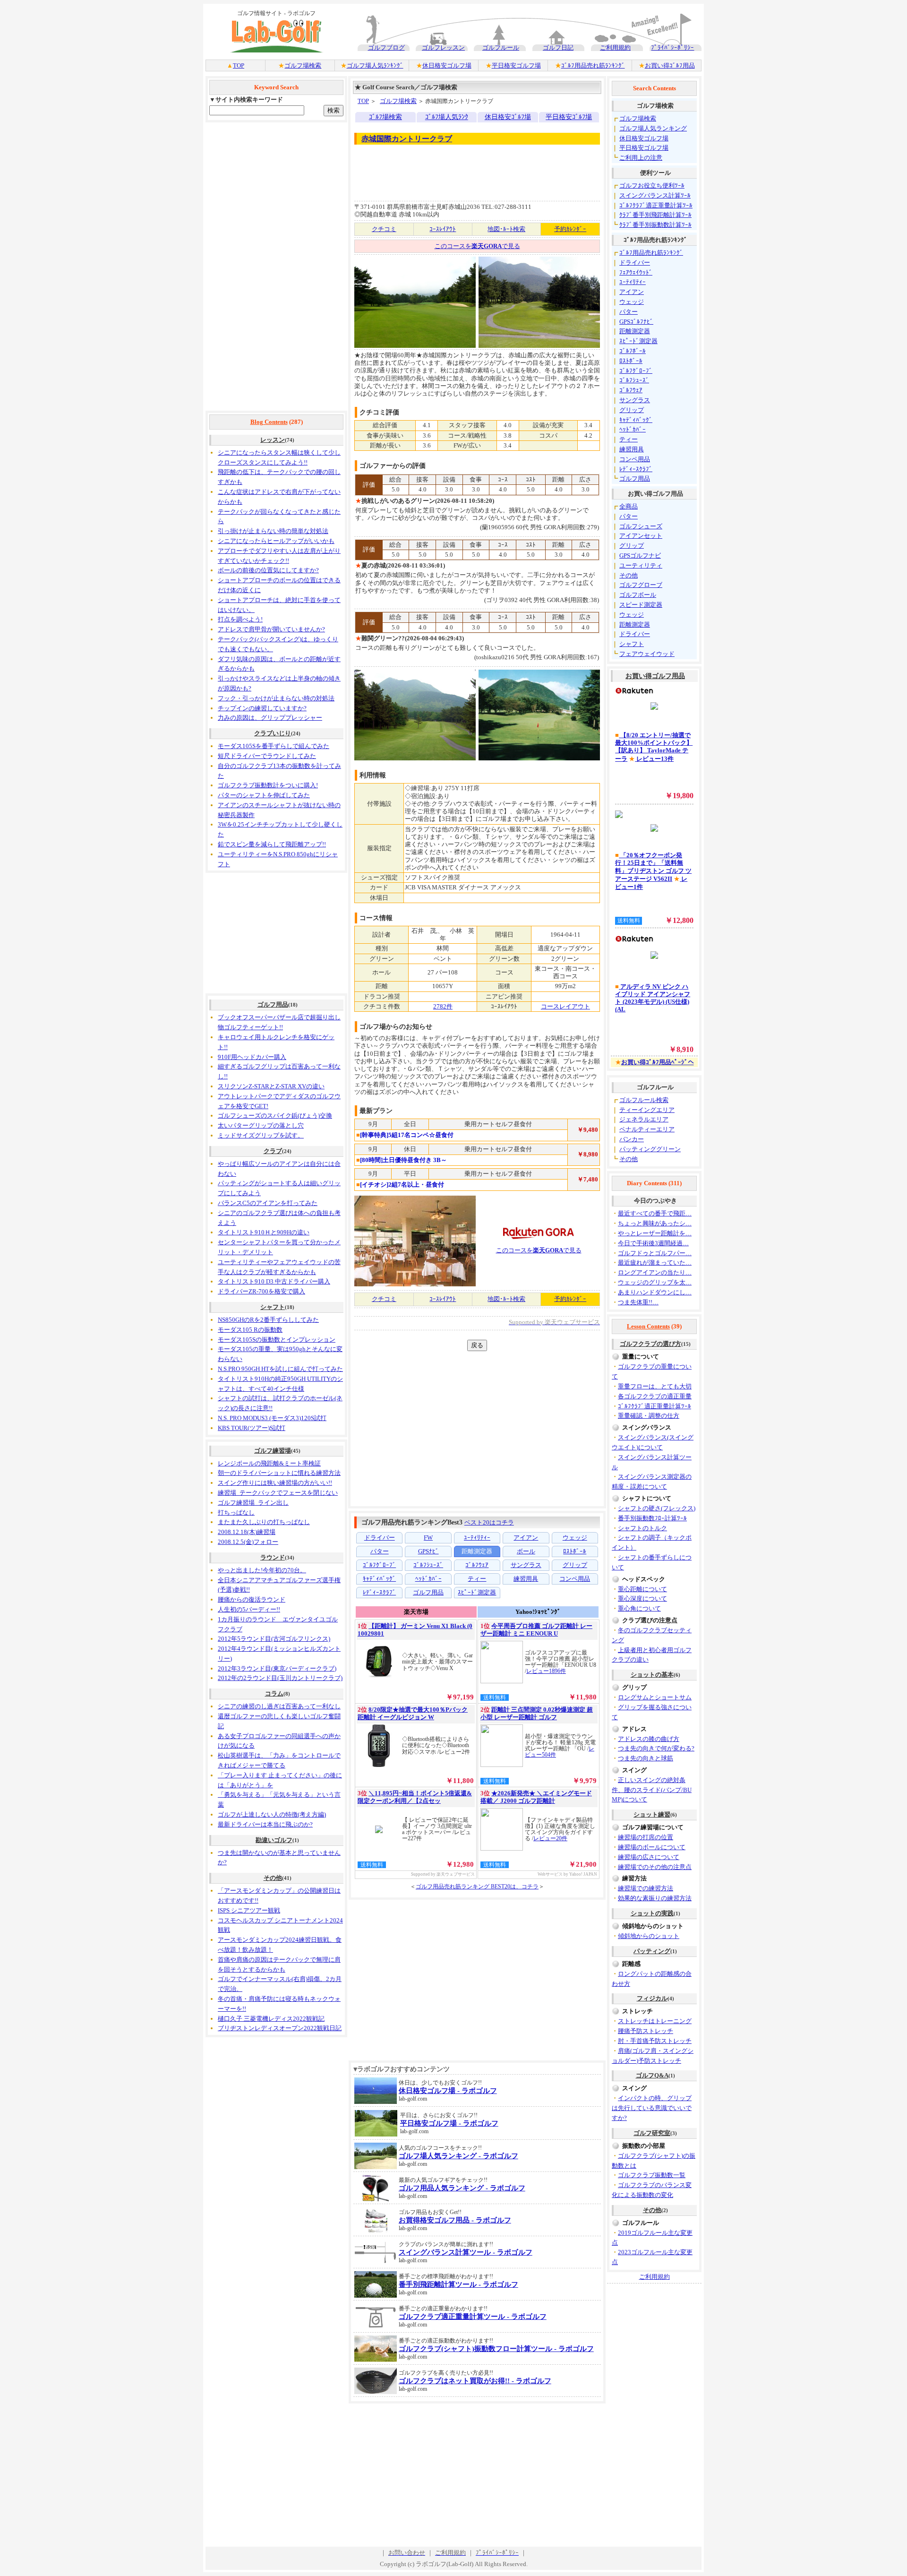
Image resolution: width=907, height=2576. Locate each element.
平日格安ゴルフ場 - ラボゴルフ (449, 2123)
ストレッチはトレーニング (655, 2021)
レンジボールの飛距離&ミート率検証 (269, 1463)
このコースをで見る (477, 246)
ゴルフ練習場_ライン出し (253, 1503)
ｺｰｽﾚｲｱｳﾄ (443, 229)
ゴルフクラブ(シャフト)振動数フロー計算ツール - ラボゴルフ (496, 2349)
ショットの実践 (652, 1913)
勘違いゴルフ (274, 1840)
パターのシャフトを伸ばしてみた (264, 795)
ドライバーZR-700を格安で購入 (261, 1291)
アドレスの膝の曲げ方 (649, 1739)
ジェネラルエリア (644, 1119)
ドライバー (635, 263)
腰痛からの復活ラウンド (252, 1599)
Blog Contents (269, 422)
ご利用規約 (615, 47)
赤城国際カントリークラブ (407, 139)
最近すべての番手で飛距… (655, 1213)
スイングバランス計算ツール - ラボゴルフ (466, 2252)
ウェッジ (632, 302)
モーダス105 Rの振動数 (250, 1330)
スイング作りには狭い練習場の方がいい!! (275, 1483)
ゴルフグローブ (641, 585)
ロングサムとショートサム (655, 1697)
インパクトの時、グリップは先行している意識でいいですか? (652, 2108)
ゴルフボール (638, 595)
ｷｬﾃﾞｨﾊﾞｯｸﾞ (636, 420)
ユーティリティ (641, 565)
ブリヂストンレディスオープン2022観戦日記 (280, 2028)
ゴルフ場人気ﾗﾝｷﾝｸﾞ (375, 65)
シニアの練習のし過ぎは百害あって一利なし (279, 1706)
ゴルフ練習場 (273, 1451)
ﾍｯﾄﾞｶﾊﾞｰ (633, 429)
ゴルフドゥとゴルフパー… (655, 1253)
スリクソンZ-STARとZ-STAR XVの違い (271, 1086)
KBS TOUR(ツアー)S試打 (252, 1428)
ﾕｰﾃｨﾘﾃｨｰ (633, 282)
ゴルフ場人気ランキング (653, 128)
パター (629, 312)
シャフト (273, 1307)
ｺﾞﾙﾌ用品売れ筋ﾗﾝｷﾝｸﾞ (593, 65)
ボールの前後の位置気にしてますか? (268, 570)
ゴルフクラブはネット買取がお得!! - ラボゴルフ (475, 2381)
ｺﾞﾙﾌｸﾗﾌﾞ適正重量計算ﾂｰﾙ (656, 205)
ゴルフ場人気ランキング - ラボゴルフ (458, 2156)
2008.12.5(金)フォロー (248, 1542)
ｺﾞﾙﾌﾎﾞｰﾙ (633, 351)
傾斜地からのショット (649, 1936)
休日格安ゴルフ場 (447, 65)
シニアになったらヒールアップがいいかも (276, 541)
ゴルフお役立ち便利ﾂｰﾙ (652, 185)
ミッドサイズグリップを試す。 (261, 1135)
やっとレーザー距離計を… (655, 1233)
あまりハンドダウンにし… (655, 1292)
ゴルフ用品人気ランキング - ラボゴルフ (462, 2188)
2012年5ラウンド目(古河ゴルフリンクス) (274, 1639)
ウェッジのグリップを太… (655, 1282)
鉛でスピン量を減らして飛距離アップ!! (272, 844)
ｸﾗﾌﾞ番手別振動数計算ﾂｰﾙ (655, 225)
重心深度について (642, 1598)
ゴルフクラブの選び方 (650, 1344)
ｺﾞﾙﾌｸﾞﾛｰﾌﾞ (636, 371)
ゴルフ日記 (558, 47)
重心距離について (642, 1589)
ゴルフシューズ (641, 526)
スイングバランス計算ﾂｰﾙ (655, 195)
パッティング (652, 1951)
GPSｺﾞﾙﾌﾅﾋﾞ (636, 322)
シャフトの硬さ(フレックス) (657, 1508)
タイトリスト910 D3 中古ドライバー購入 (274, 1281)
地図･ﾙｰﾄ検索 (506, 229)
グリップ (632, 410)
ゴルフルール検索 (644, 1100)
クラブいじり (273, 733)
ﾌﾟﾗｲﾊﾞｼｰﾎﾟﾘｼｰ (672, 47)
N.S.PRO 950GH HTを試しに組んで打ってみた (280, 1369)
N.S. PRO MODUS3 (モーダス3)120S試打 (272, 1418)
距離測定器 (635, 331)
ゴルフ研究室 (652, 2133)
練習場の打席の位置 (646, 1837)
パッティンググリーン (650, 1149)
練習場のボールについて (652, 1847)
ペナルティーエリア (647, 1129)
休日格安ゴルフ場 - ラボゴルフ (448, 2091)
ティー (629, 439)
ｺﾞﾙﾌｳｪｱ (631, 390)
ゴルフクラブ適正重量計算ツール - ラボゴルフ (473, 2317)
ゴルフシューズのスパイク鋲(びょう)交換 (275, 1116)
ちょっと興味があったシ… (655, 1223)
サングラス (635, 400)
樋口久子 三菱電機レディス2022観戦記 (271, 2019)
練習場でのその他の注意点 (655, 1867)
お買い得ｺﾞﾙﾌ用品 (670, 65)
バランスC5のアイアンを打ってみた (268, 1203)
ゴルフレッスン (443, 47)
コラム (274, 1693)
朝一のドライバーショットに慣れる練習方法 (279, 1473)
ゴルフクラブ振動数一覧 (652, 2175)
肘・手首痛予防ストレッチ (655, 2041)
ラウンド (273, 1557)
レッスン (273, 440)
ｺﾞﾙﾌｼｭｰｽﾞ (634, 380)
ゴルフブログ (386, 47)
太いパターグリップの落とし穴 (261, 1125)
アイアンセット (641, 536)
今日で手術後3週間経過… (653, 1243)
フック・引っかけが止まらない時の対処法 (276, 698)
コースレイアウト (565, 1006)
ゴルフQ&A (652, 2075)
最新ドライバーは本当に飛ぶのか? (265, 1824)
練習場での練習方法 (646, 1888)
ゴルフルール (501, 47)
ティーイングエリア (647, 1110)
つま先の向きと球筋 (646, 1758)
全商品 (629, 506)
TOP (239, 65)
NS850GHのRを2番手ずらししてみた (268, 1320)
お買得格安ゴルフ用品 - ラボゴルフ (455, 2220)
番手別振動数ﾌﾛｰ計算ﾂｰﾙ (652, 1518)
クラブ (273, 1151)
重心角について (639, 1608)
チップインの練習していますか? (262, 708)
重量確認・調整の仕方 (649, 1416)
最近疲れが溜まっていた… (655, 1262)
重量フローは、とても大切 (655, 1386)
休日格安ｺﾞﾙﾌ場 (508, 117)
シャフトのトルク (642, 1528)
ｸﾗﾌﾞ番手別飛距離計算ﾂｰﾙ (655, 215)
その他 (273, 1878)
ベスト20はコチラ (489, 1522)
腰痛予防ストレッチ (646, 2031)
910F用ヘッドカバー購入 (252, 1057)
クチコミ (384, 229)
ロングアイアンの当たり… (655, 1272)
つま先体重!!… (638, 1302)
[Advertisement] (276, 267)
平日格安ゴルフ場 (516, 65)
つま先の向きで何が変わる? (656, 1748)
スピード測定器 (641, 605)
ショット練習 (652, 1814)
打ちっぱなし (236, 1512)
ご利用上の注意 (641, 158)
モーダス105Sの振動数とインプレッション (277, 1340)
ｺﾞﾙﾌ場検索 (385, 117)
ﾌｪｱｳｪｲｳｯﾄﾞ (636, 272)
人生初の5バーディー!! (249, 1609)
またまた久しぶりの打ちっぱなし (264, 1522)
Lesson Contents (648, 1326)
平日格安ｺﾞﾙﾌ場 (569, 117)
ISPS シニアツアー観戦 (249, 1910)
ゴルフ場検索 (303, 65)
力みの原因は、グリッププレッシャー (270, 718)
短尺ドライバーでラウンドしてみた (267, 756)
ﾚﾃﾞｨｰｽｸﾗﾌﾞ (636, 469)
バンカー (632, 1139)
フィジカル (652, 1998)
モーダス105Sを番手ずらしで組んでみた (274, 746)
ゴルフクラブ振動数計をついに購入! (268, 785)
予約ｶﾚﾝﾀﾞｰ (570, 229)
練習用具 (632, 449)
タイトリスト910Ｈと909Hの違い (264, 1232)
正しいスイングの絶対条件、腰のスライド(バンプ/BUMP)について (652, 1790)
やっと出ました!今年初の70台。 (262, 1570)
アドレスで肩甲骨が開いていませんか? (271, 629)
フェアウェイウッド (647, 654)
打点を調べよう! (240, 619)
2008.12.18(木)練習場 (247, 1532)
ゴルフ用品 (273, 1004)
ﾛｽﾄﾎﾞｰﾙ (631, 361)
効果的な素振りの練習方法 (655, 1898)
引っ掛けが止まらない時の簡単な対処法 (273, 531)
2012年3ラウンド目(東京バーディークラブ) (277, 1668)
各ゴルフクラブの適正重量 (655, 1396)
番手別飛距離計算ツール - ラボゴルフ (458, 2284)
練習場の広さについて (649, 1857)
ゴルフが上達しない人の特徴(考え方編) (272, 1814)
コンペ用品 (635, 459)
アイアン (632, 292)
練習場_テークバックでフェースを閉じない (278, 1493)
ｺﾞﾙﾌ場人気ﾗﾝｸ (447, 117)
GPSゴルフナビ (640, 556)
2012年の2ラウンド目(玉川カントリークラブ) (280, 1678)
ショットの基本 (652, 1675)
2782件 (443, 1006)
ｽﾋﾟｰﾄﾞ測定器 (638, 341)
